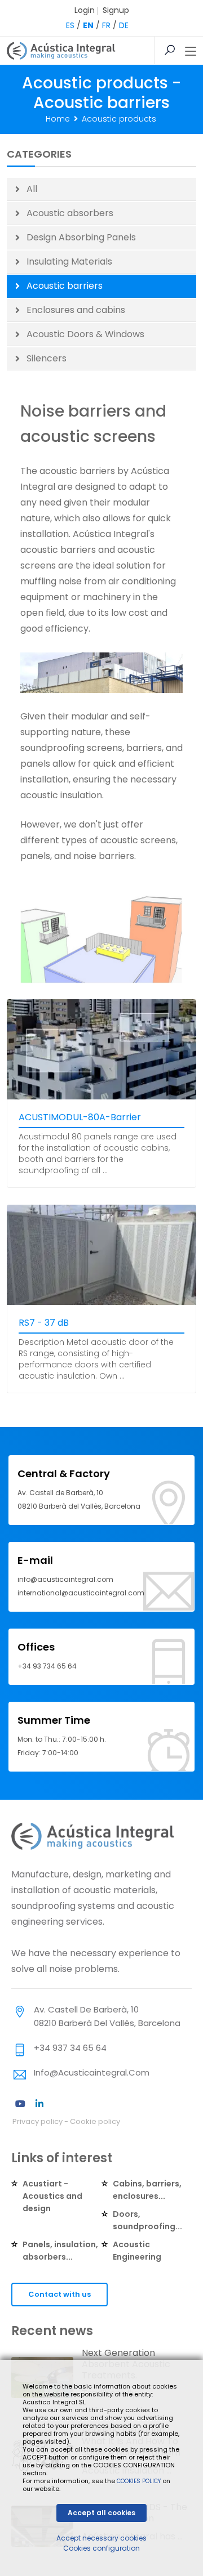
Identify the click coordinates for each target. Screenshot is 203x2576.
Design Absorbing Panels (81, 237)
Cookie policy (95, 2121)
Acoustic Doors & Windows (85, 334)
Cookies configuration (101, 2548)
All (32, 189)
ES (70, 25)
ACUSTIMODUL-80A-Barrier (80, 1117)
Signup (116, 10)
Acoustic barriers (65, 286)
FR (106, 25)
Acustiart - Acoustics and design (52, 2196)
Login (85, 10)
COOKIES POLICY (140, 2481)
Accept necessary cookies (101, 2538)
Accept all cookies (101, 2513)
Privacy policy (37, 2121)
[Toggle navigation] (191, 52)
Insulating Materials (69, 261)
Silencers (47, 358)
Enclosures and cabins (76, 310)
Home (58, 119)
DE (124, 25)
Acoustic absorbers (70, 213)
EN (88, 25)
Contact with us (59, 2294)
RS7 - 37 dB (44, 1323)
